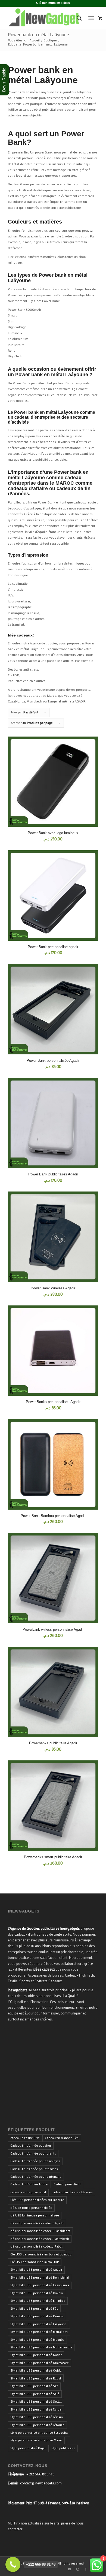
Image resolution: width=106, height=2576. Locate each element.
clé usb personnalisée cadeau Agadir (37, 2223)
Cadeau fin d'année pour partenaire (36, 2177)
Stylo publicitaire (63, 2448)
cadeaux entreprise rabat (28, 2192)
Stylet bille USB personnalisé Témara (37, 2417)
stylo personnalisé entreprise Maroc (36, 2440)
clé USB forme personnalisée (31, 2208)
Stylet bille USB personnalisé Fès (34, 2309)
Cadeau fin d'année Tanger (29, 2184)
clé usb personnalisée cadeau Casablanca (40, 2231)
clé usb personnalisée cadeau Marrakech (40, 2239)
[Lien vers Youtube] (70, 2569)
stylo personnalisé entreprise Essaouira (39, 2433)
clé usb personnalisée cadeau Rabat (36, 2246)
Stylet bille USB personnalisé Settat (36, 2402)
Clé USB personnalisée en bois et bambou (41, 2254)
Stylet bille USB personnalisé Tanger (36, 2409)
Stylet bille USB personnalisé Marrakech (39, 2332)
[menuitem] (77, 18)
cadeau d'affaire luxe (25, 2138)
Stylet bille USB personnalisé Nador (36, 2355)
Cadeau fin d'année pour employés (35, 2161)
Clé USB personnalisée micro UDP (35, 2262)
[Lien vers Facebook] (86, 2569)
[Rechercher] (77, 18)
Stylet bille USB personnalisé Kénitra (37, 2316)
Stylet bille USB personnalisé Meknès (37, 2340)
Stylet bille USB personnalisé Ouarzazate (40, 2363)
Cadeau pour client (67, 2184)
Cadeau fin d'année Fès (62, 2138)
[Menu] (91, 18)
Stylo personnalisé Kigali (28, 2448)
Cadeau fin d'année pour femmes (34, 2169)
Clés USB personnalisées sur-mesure (37, 2200)
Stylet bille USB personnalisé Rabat (36, 2378)
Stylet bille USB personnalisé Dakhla (37, 2293)
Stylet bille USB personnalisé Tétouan (37, 2425)
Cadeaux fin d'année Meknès (72, 2192)
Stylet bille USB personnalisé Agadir (36, 2270)
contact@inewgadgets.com (41, 2483)
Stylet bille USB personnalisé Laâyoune (38, 2324)
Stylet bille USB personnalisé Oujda (36, 2370)
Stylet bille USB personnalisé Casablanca (40, 2285)
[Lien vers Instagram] (78, 2569)
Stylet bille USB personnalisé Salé (35, 2394)
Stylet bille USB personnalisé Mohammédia (41, 2347)
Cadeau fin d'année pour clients (33, 2153)
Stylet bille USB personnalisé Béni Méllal (40, 2278)
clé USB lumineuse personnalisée (35, 2215)
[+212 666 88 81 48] (13, 2564)
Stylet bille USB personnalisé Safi (34, 2386)
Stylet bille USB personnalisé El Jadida (38, 2301)
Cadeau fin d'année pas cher (31, 2146)
